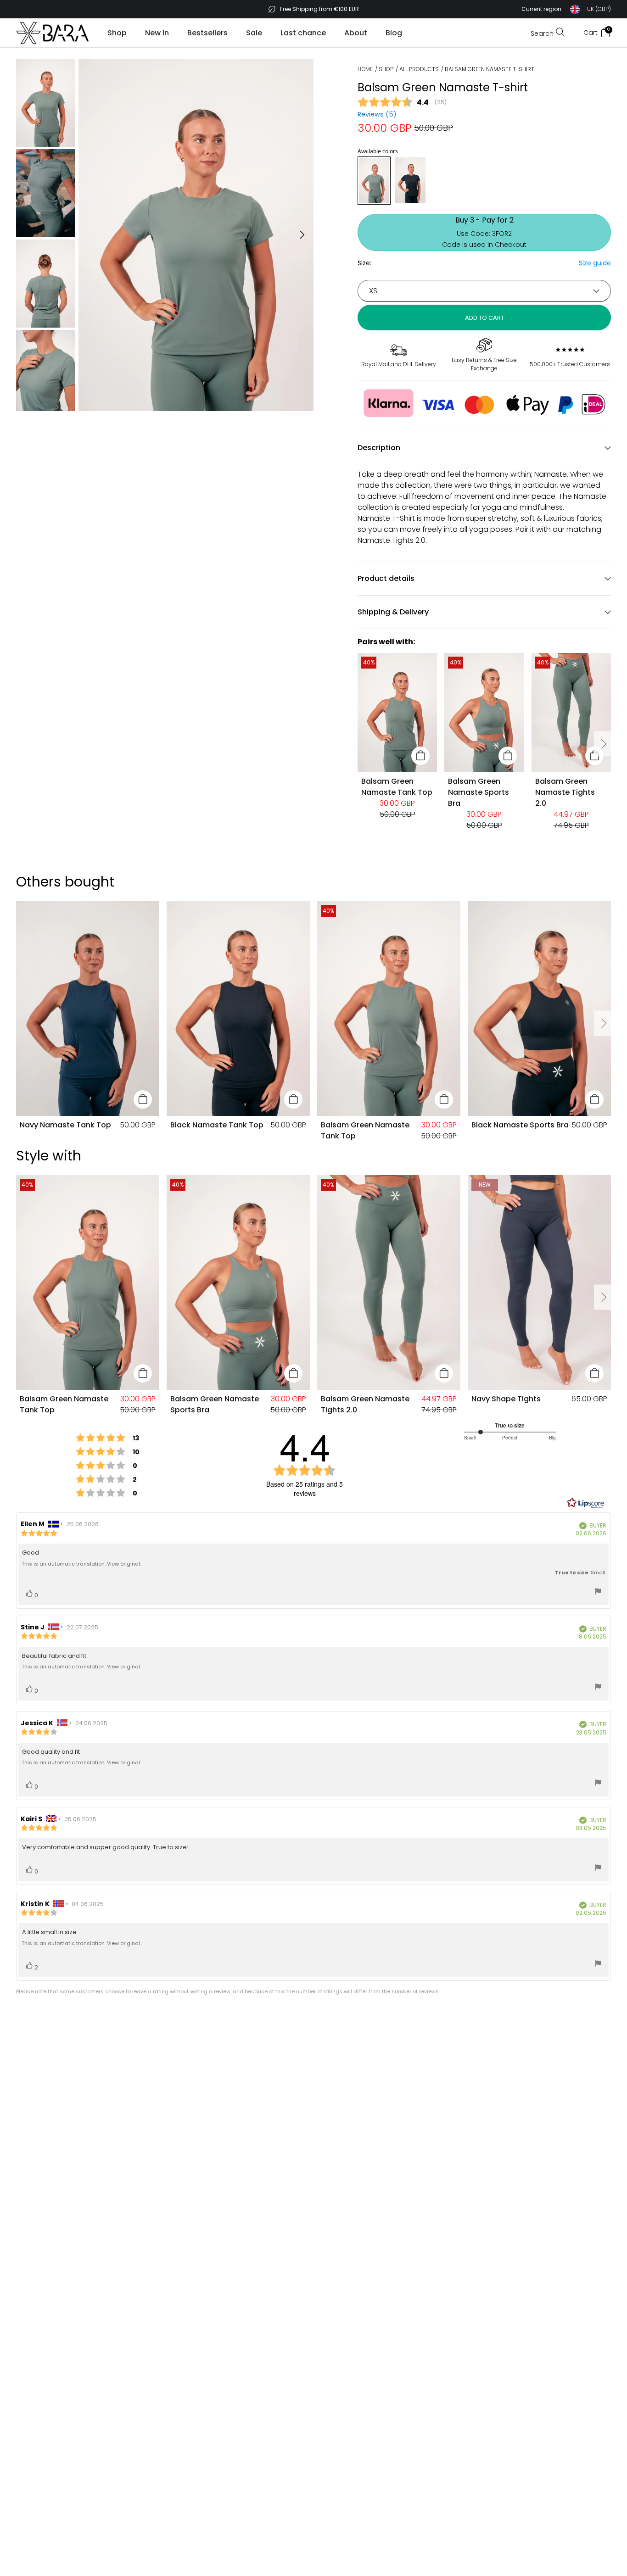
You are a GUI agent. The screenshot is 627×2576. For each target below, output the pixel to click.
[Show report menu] (598, 1592)
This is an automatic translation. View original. (81, 1564)
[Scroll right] (603, 744)
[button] (566, 9)
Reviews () (377, 114)
